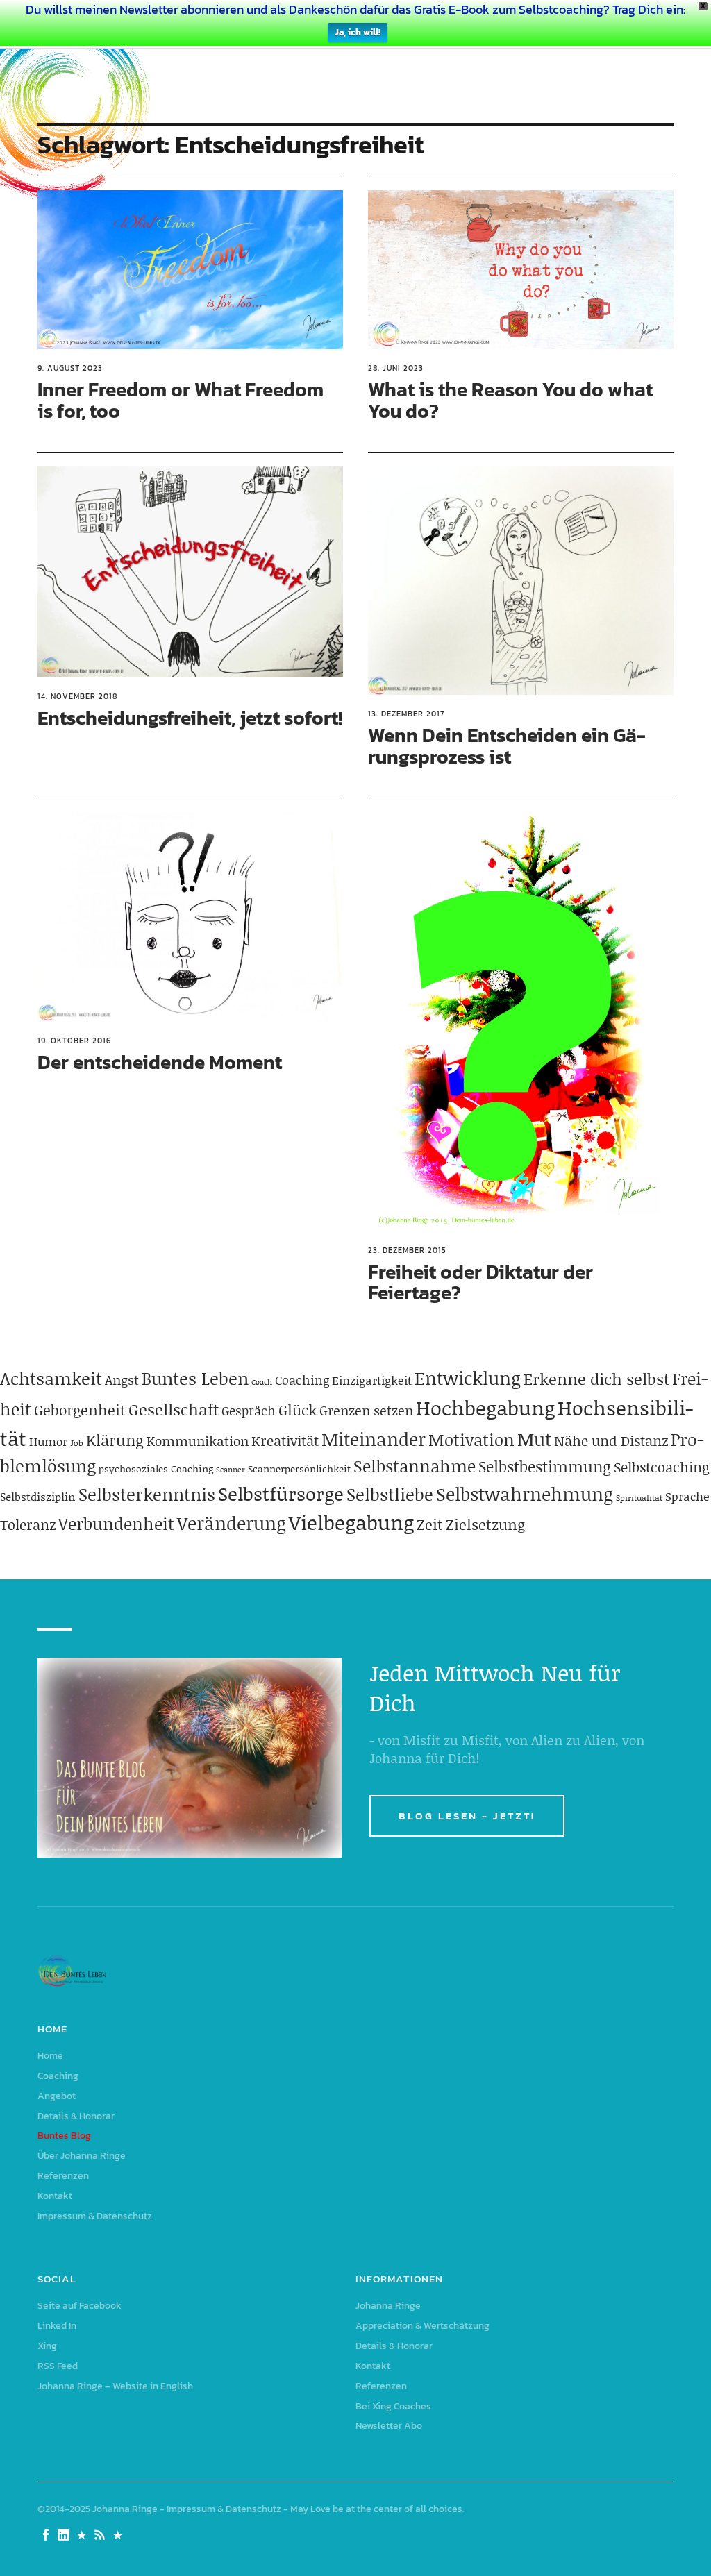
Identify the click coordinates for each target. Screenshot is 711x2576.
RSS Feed (58, 2366)
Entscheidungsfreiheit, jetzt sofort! (190, 718)
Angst (122, 1380)
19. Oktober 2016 (74, 1041)
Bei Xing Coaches (393, 2406)
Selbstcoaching (662, 1467)
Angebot (57, 2096)
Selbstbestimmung (545, 1466)
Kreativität (285, 1440)
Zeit (430, 1524)
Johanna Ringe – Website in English (115, 2386)
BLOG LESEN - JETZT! (467, 1816)
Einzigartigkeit (372, 1380)
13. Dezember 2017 (406, 714)
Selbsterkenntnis (147, 1494)
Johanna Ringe (388, 2306)
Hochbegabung (485, 1407)
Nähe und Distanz (611, 1440)
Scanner (231, 1470)
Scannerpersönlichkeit (299, 1468)
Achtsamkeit (51, 1378)
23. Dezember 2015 (407, 1250)
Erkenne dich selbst (596, 1379)
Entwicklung (468, 1378)
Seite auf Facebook (80, 2306)
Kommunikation (198, 1441)
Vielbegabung (351, 1522)
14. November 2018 (77, 696)
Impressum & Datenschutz (95, 2216)
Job (77, 1443)
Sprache (687, 1496)
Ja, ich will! (358, 32)
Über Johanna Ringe (82, 2156)
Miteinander (374, 1439)
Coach (262, 1382)
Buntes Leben (195, 1378)
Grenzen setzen (366, 1410)
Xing (47, 2346)
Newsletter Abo (389, 2426)
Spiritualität (639, 1498)
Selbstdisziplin (38, 1496)
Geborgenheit (80, 1410)
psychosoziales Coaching (156, 1468)
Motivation (471, 1439)
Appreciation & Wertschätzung (423, 2326)
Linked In (57, 2326)
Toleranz (28, 1524)
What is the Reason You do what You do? (510, 400)
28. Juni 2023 (396, 368)
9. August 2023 (70, 368)
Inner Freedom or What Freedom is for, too (181, 400)
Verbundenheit (116, 1523)
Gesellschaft (174, 1409)
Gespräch (249, 1411)
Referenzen (63, 2176)
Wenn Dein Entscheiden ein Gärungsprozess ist (507, 746)
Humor (48, 1441)
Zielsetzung (485, 1524)
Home (50, 2056)
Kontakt (55, 2196)
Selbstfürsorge (281, 1493)
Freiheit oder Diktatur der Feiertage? (480, 1282)
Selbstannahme (415, 1466)
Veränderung (232, 1523)
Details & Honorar (76, 2116)
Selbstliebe (390, 1494)
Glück (298, 1410)
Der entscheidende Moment (160, 1062)
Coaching (302, 1380)
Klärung (115, 1440)
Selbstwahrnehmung (525, 1494)
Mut (534, 1439)
